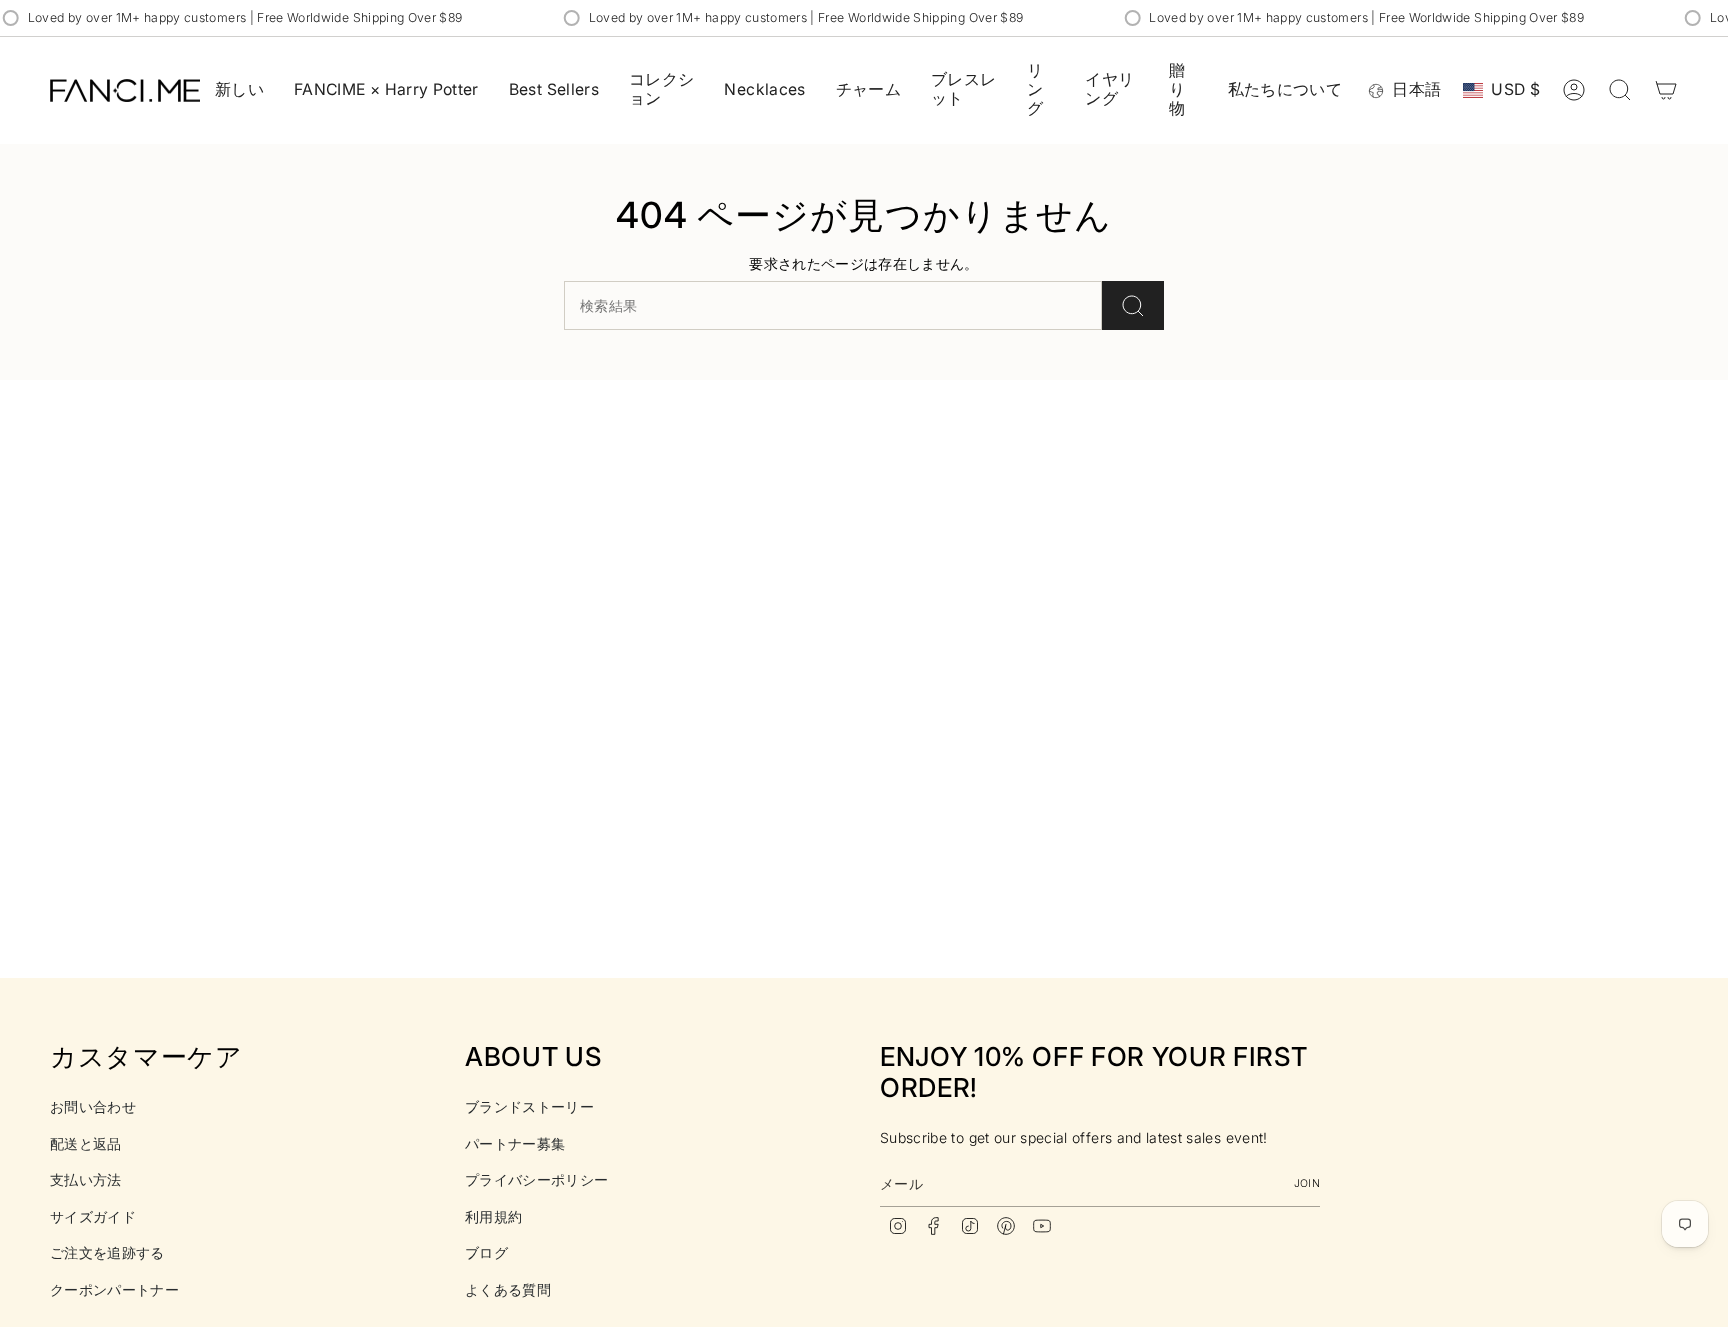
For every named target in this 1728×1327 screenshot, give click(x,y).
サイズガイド (93, 1216)
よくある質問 (508, 1289)
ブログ (486, 1252)
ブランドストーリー (529, 1106)
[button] (662, 90)
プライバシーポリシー (537, 1179)
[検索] (1133, 305)
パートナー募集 (515, 1143)
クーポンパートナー (114, 1289)
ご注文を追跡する (107, 1252)
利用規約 (493, 1216)
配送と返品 (86, 1143)
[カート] (1666, 90)
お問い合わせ (93, 1106)
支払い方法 (86, 1179)
